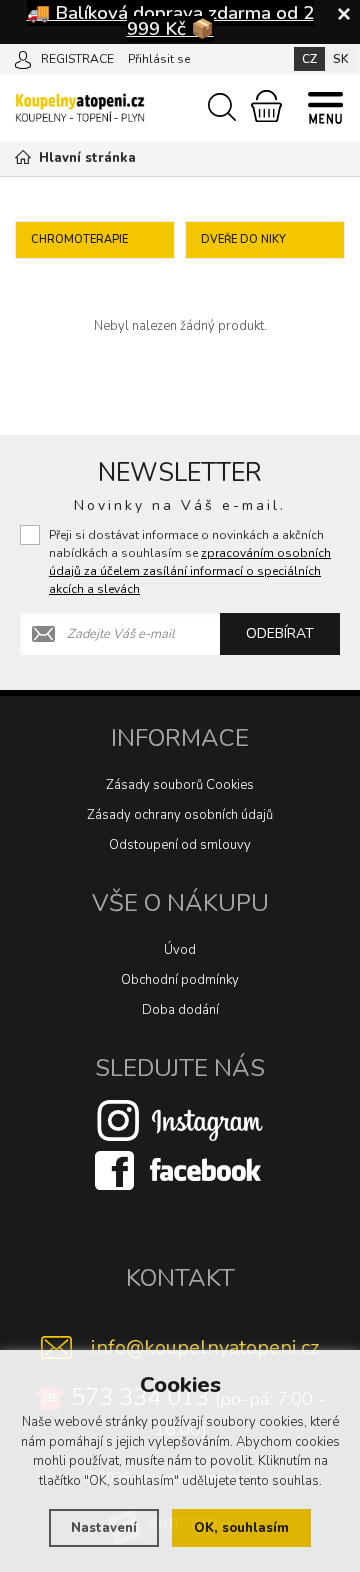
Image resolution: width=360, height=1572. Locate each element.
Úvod (180, 950)
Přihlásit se (159, 59)
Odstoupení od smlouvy (180, 845)
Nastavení (104, 1528)
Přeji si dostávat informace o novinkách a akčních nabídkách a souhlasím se (190, 562)
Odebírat (280, 633)
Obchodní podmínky (180, 980)
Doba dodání (180, 1010)
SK (341, 59)
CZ (309, 59)
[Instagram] (180, 1119)
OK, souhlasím (241, 1528)
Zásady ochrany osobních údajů (180, 815)
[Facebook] (180, 1169)
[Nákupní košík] (266, 106)
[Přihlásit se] (23, 58)
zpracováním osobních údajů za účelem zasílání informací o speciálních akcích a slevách (190, 571)
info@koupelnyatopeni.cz (205, 1347)
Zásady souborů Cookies (180, 785)
